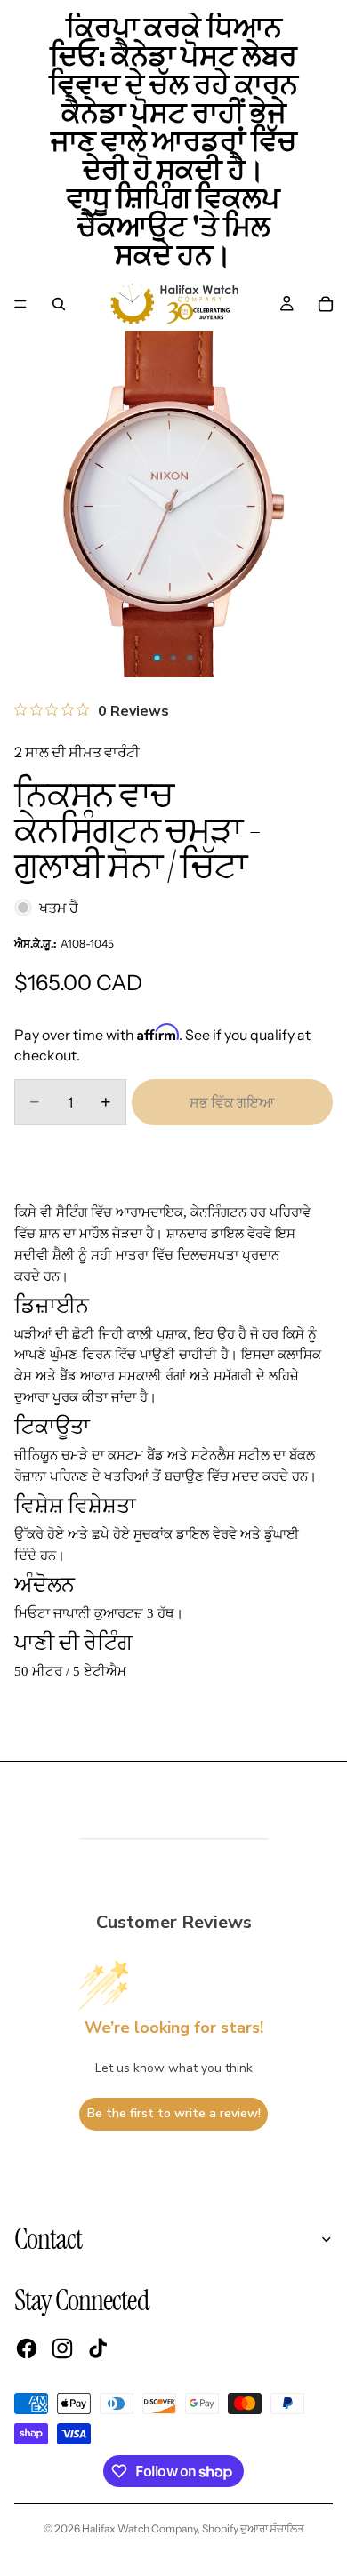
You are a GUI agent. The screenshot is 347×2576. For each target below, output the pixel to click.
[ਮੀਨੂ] (20, 304)
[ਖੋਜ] (59, 304)
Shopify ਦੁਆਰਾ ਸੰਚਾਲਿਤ (253, 2528)
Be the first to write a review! (174, 2113)
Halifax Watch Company (140, 2528)
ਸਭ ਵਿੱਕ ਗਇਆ (232, 1102)
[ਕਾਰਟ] (326, 304)
